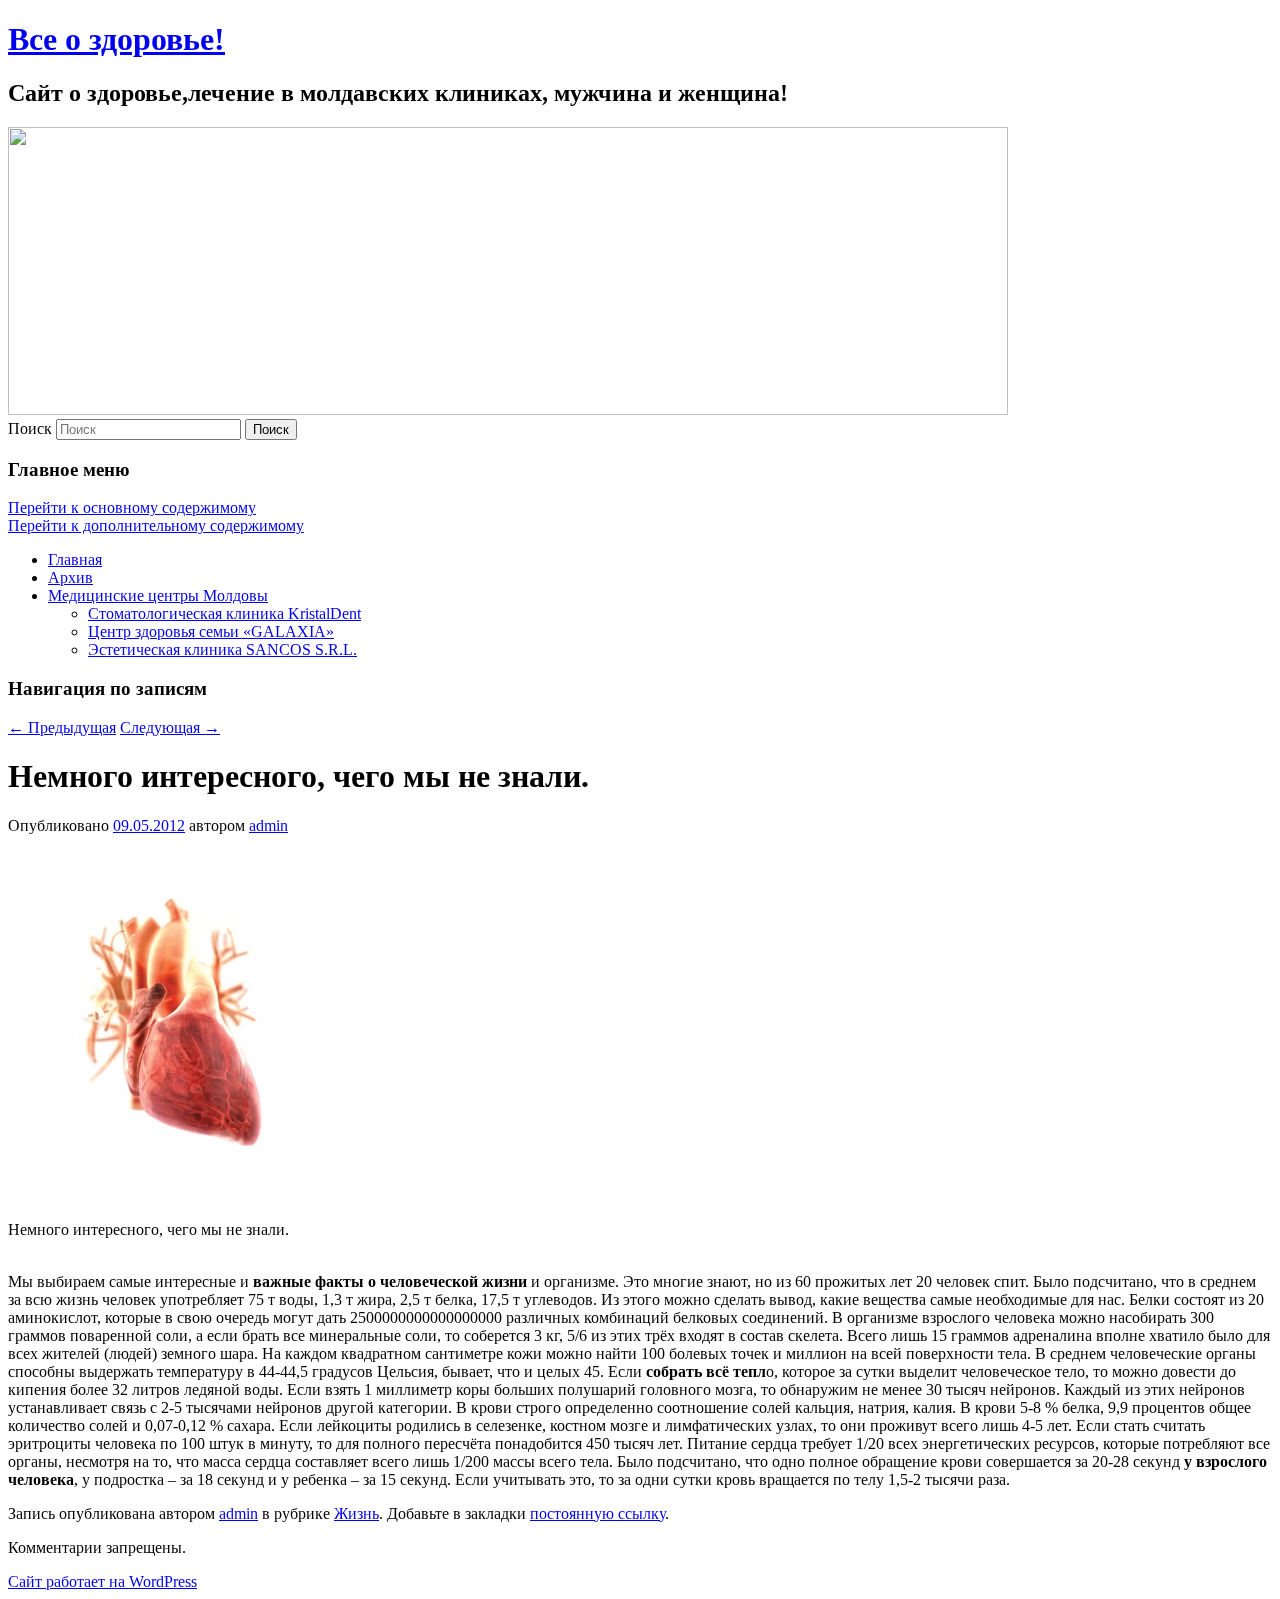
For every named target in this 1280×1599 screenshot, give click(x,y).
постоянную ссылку (597, 1513)
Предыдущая (62, 727)
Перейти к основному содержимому (132, 507)
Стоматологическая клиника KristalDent (224, 613)
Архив (70, 577)
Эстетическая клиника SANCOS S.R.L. (222, 649)
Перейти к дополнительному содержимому (156, 525)
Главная (75, 559)
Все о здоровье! (116, 39)
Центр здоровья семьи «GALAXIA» (211, 631)
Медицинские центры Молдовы (158, 595)
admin (268, 825)
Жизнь (356, 1513)
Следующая (170, 727)
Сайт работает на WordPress (102, 1581)
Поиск (30, 428)
